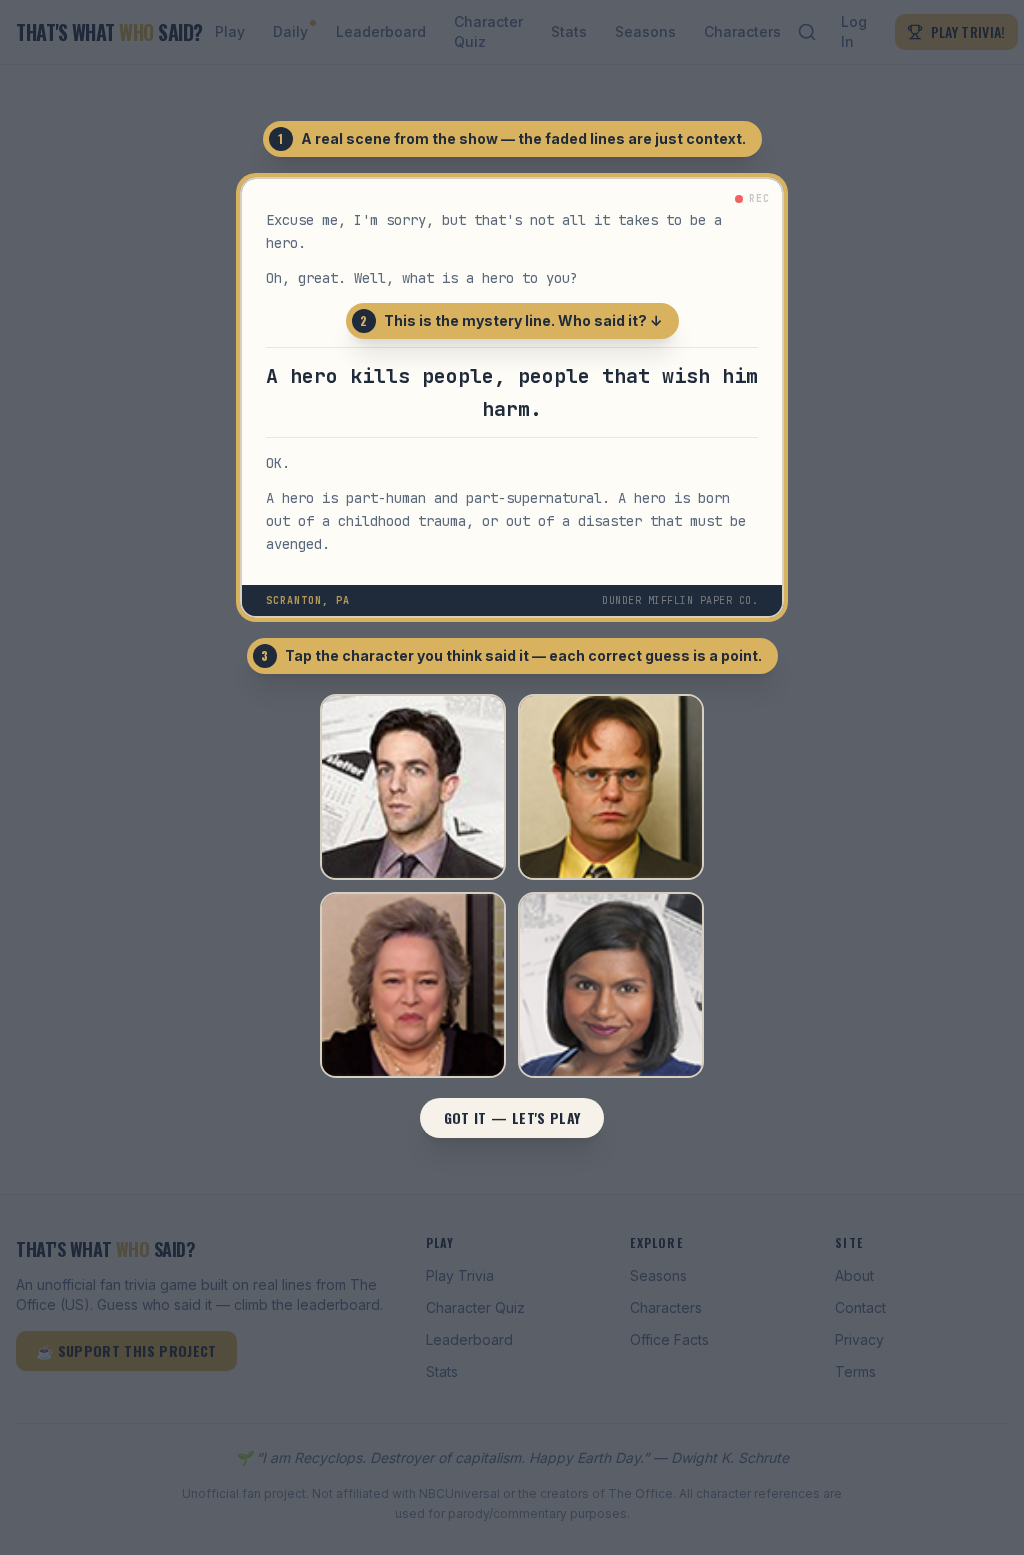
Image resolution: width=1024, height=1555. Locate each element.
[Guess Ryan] (413, 787)
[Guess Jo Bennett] (413, 985)
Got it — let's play (512, 1117)
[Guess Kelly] (611, 985)
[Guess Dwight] (611, 787)
